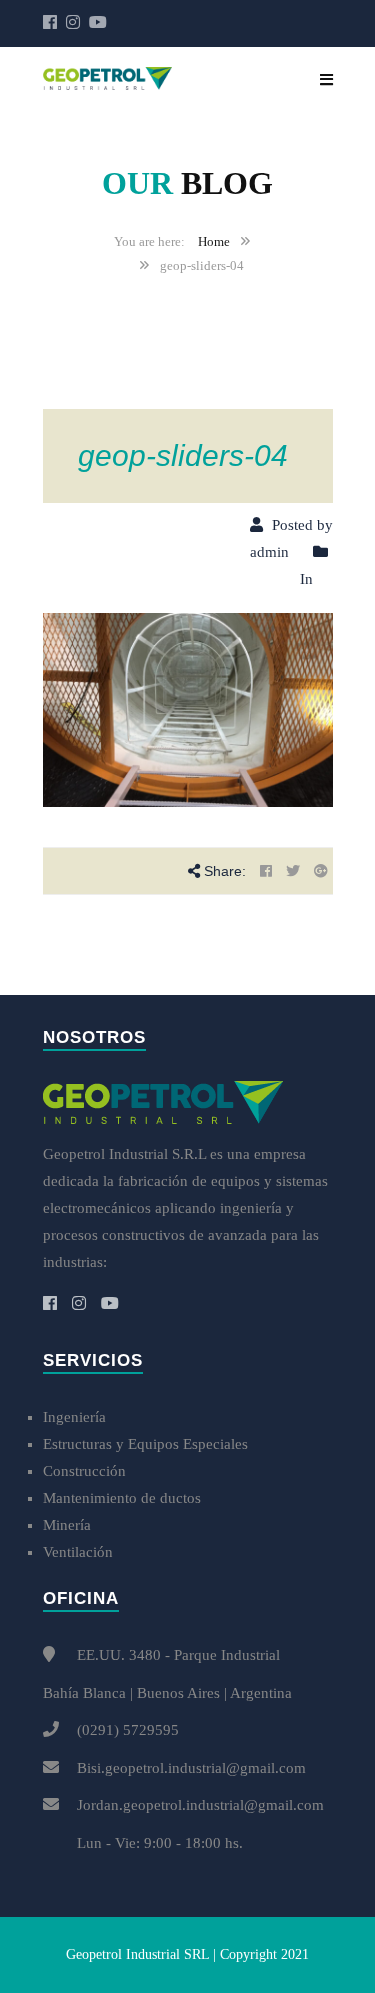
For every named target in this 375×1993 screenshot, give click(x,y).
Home (214, 241)
